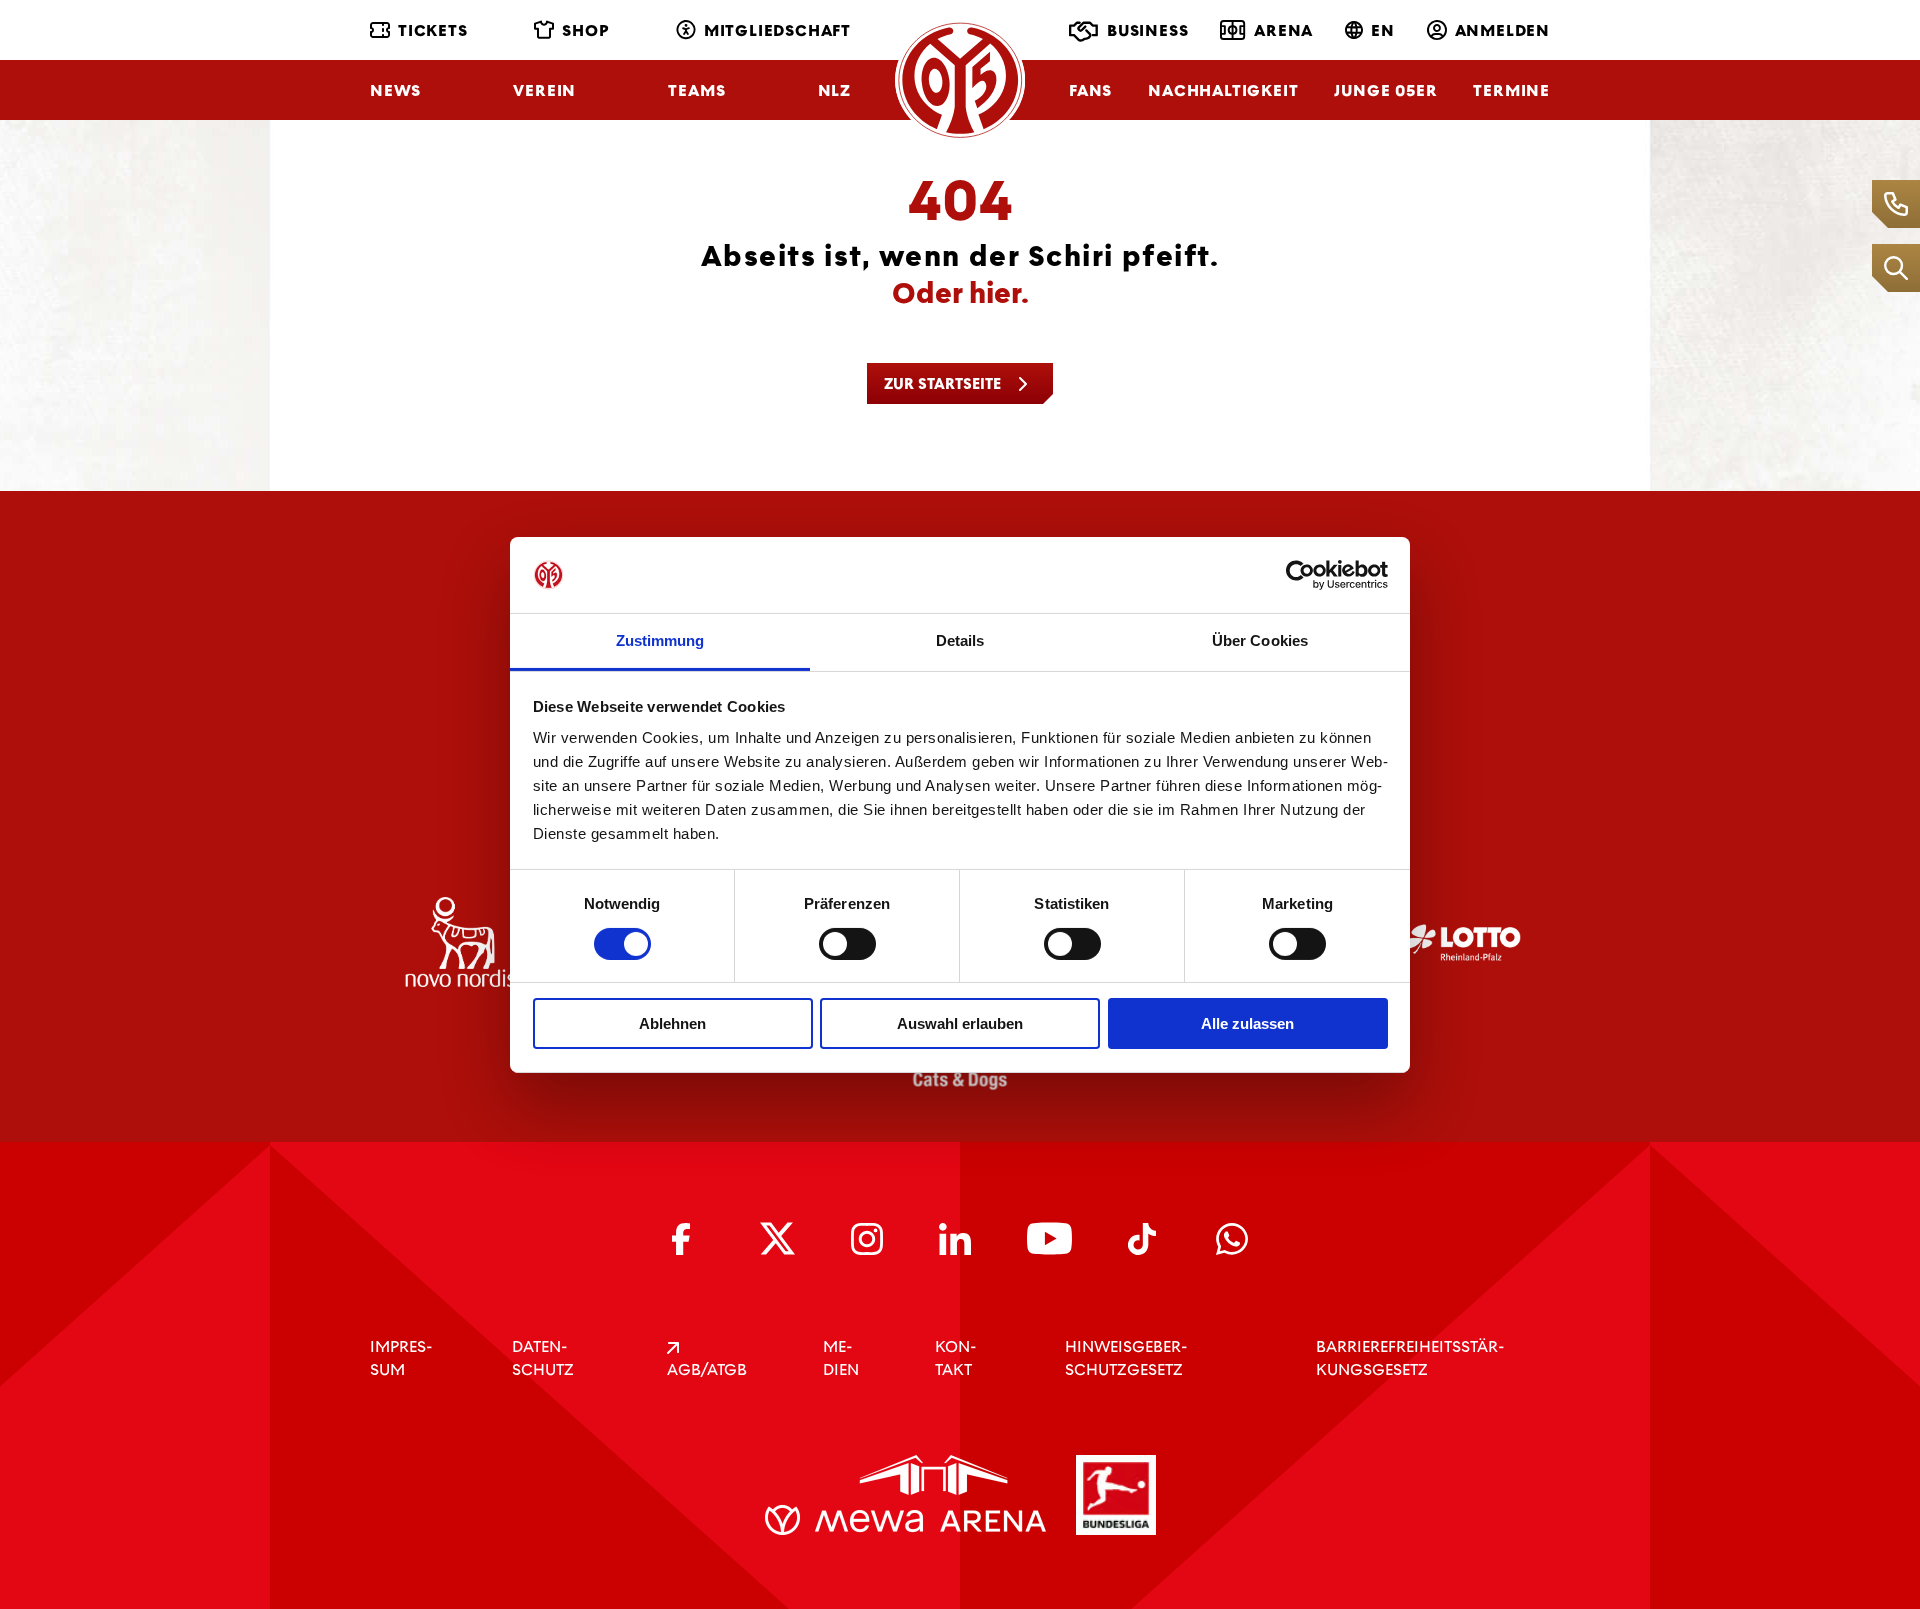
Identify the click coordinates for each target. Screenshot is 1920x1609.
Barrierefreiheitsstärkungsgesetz (1410, 1358)
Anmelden (1502, 30)
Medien (841, 1358)
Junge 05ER (1385, 90)
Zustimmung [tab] (660, 640)
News (395, 90)
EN (1383, 30)
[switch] (847, 944)
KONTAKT (955, 1358)
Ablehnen (672, 1023)
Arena (1283, 30)
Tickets (433, 30)
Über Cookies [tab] (1260, 640)
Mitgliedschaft (777, 30)
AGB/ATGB (707, 1369)
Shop (585, 30)
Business (1147, 30)
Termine (1511, 90)
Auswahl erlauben (960, 1023)
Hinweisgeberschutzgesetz (1126, 1358)
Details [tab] (960, 640)
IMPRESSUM (401, 1358)
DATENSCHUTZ (543, 1358)
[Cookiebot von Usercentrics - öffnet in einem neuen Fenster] (1300, 575)
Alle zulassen (1247, 1023)
